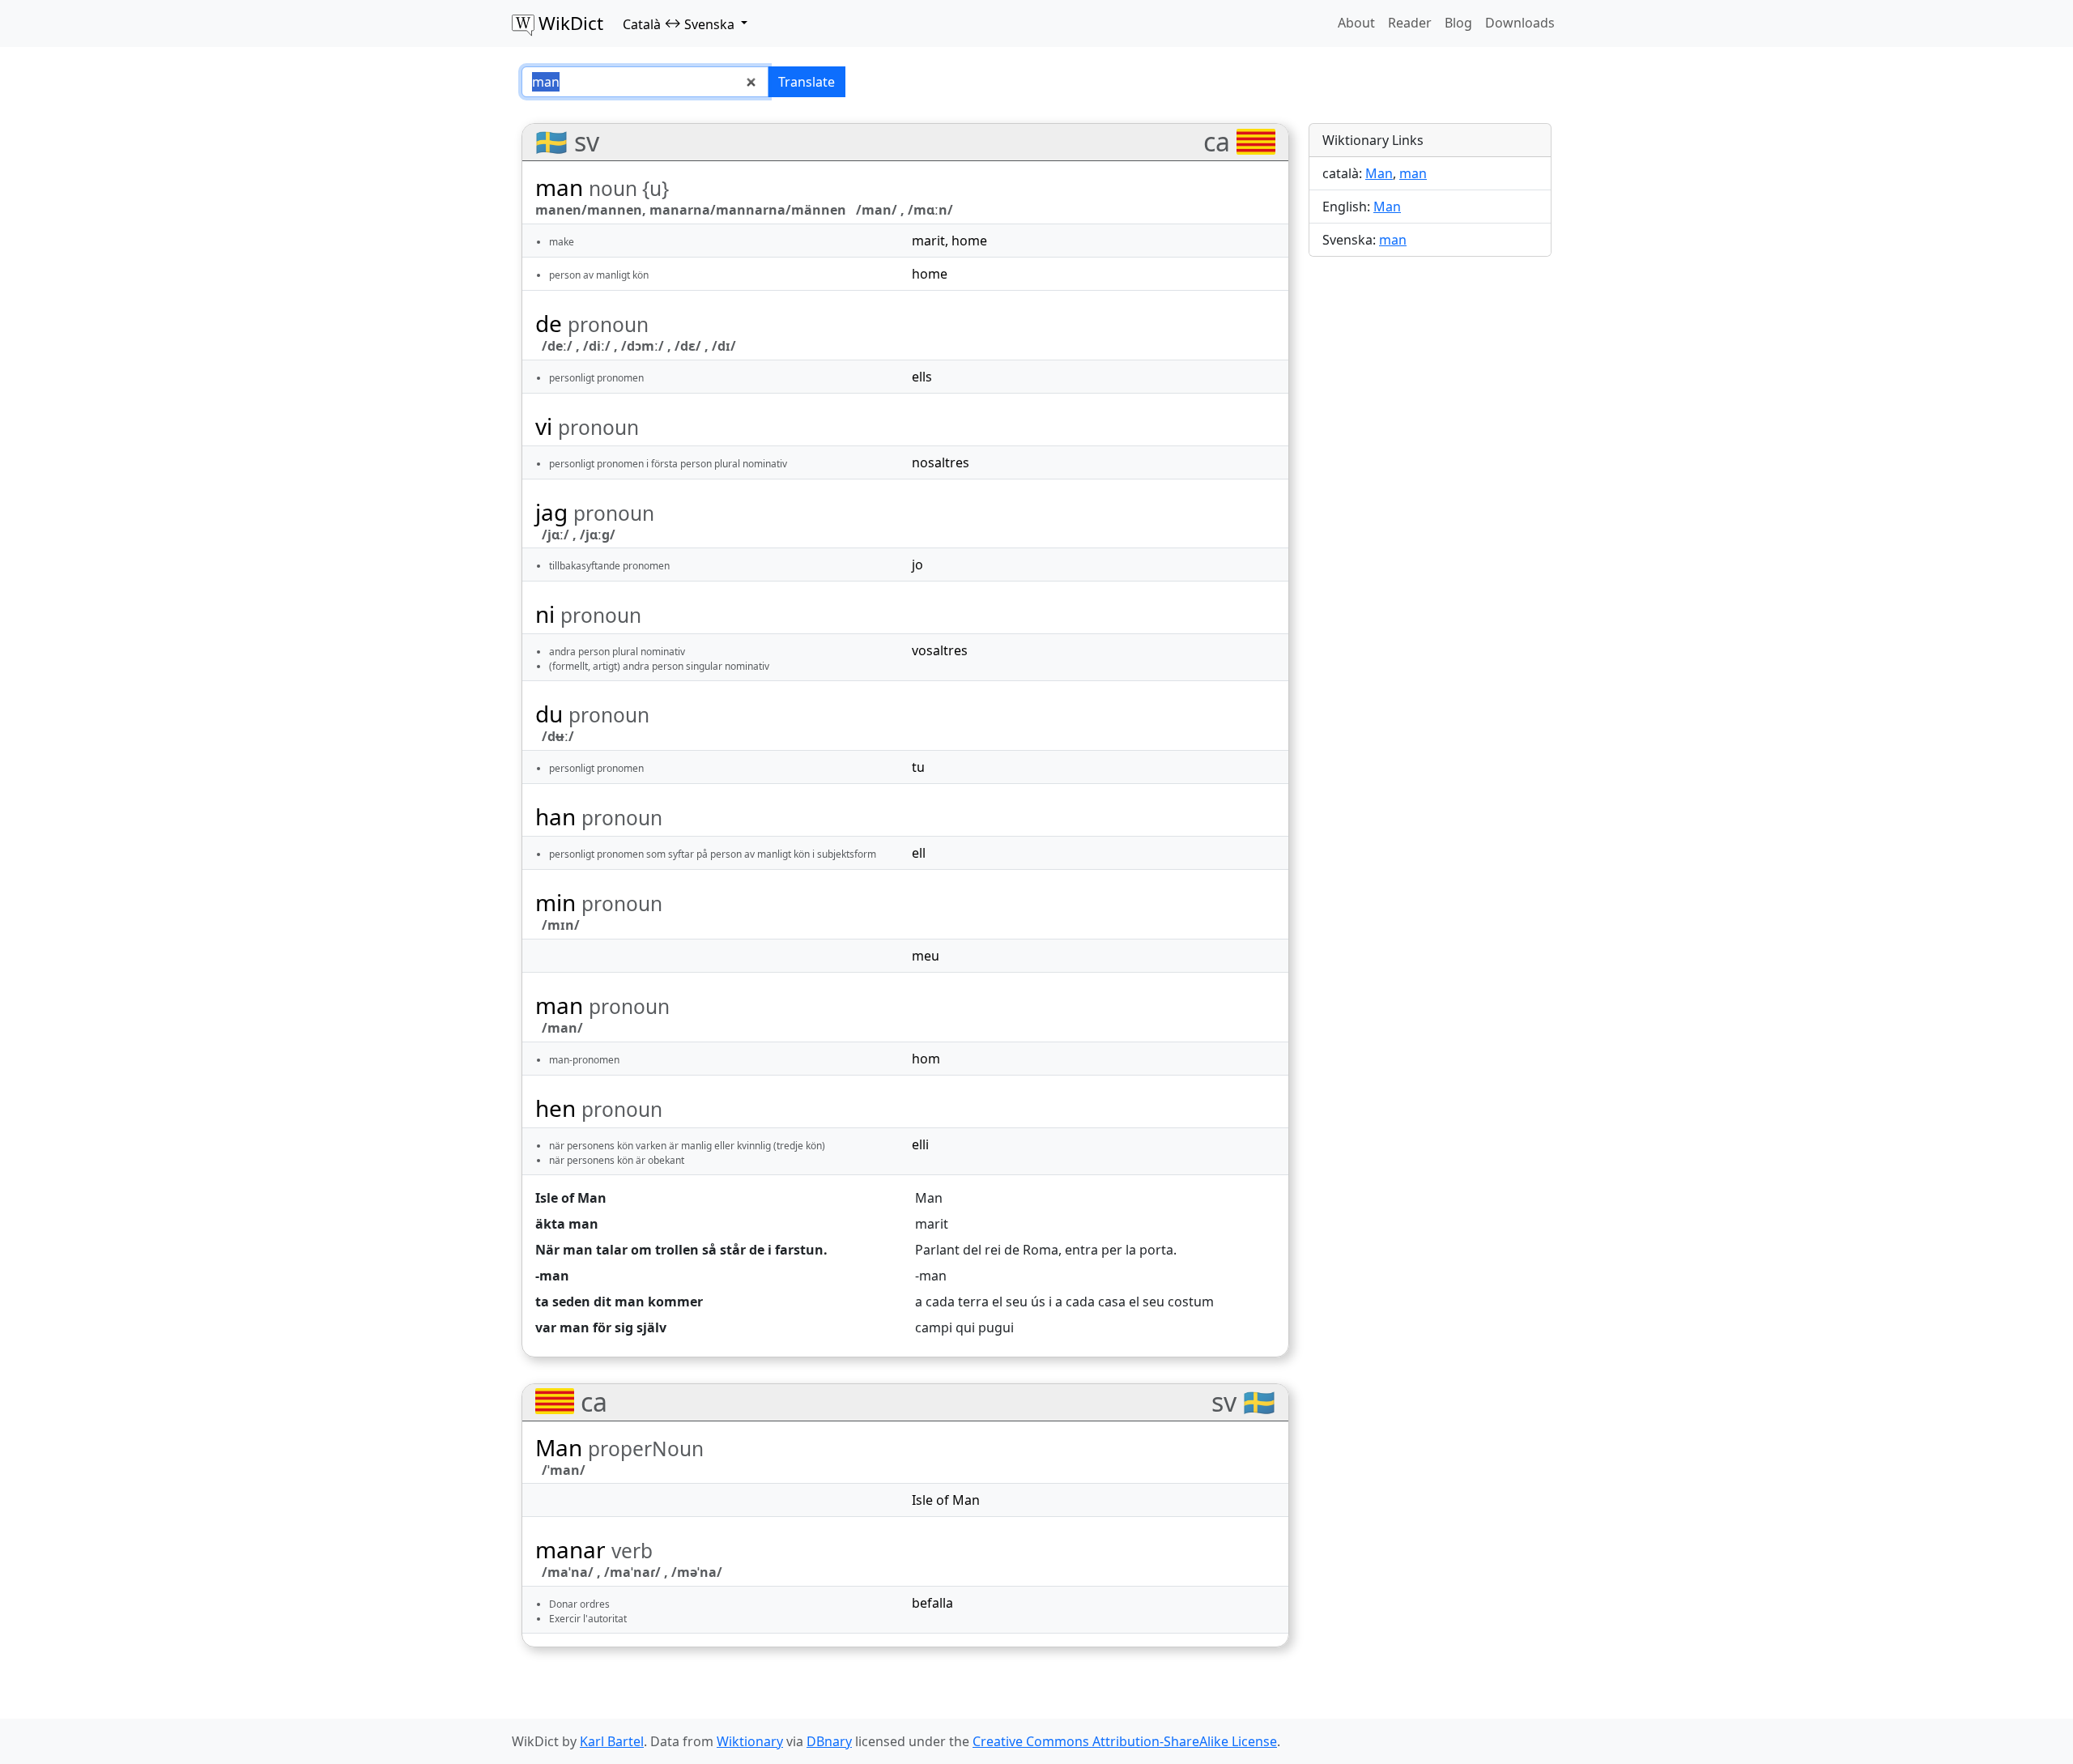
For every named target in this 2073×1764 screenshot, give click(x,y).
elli (920, 1144)
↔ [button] (679, 23)
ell (919, 853)
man (1413, 173)
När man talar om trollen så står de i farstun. (681, 1250)
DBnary (829, 1741)
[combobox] (645, 82)
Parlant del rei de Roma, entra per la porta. (1046, 1250)
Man (929, 1198)
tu (918, 767)
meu (926, 956)
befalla (932, 1603)
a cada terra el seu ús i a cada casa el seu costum (1064, 1302)
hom (926, 1059)
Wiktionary (750, 1741)
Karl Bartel (612, 1741)
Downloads (1520, 23)
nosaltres (941, 462)
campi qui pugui (964, 1327)
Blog (1458, 23)
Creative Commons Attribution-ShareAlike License (1125, 1741)
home (969, 241)
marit (928, 241)
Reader (1410, 23)
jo (917, 565)
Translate (807, 82)
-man (552, 1276)
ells (922, 377)
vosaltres (940, 650)
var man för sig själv (601, 1327)
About (1356, 23)
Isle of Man (571, 1198)
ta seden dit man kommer (619, 1302)
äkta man (567, 1224)
